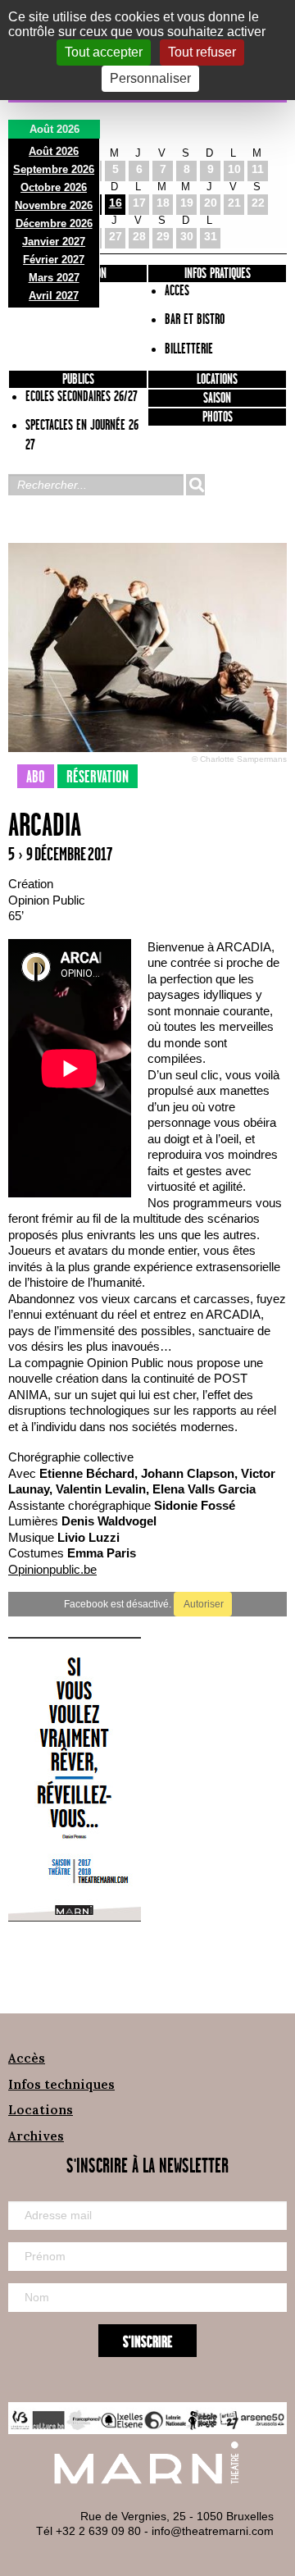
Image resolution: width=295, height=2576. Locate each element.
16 (116, 203)
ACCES (177, 291)
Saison (217, 399)
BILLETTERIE (189, 349)
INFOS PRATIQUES (218, 274)
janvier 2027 (54, 242)
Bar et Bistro (195, 320)
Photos (218, 417)
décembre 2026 (54, 223)
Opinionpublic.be (52, 1569)
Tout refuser (202, 52)
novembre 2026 (54, 205)
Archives (36, 2136)
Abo (36, 777)
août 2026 (54, 151)
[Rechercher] (195, 485)
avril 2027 (54, 296)
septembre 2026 (54, 169)
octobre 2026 (54, 187)
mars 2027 (54, 278)
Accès (27, 2058)
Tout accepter (104, 52)
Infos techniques (61, 2084)
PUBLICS (78, 380)
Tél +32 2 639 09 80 (88, 2531)
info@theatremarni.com (213, 2531)
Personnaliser (150, 78)
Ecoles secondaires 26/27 (82, 397)
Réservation (98, 777)
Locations (217, 380)
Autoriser (203, 1604)
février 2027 (54, 260)
